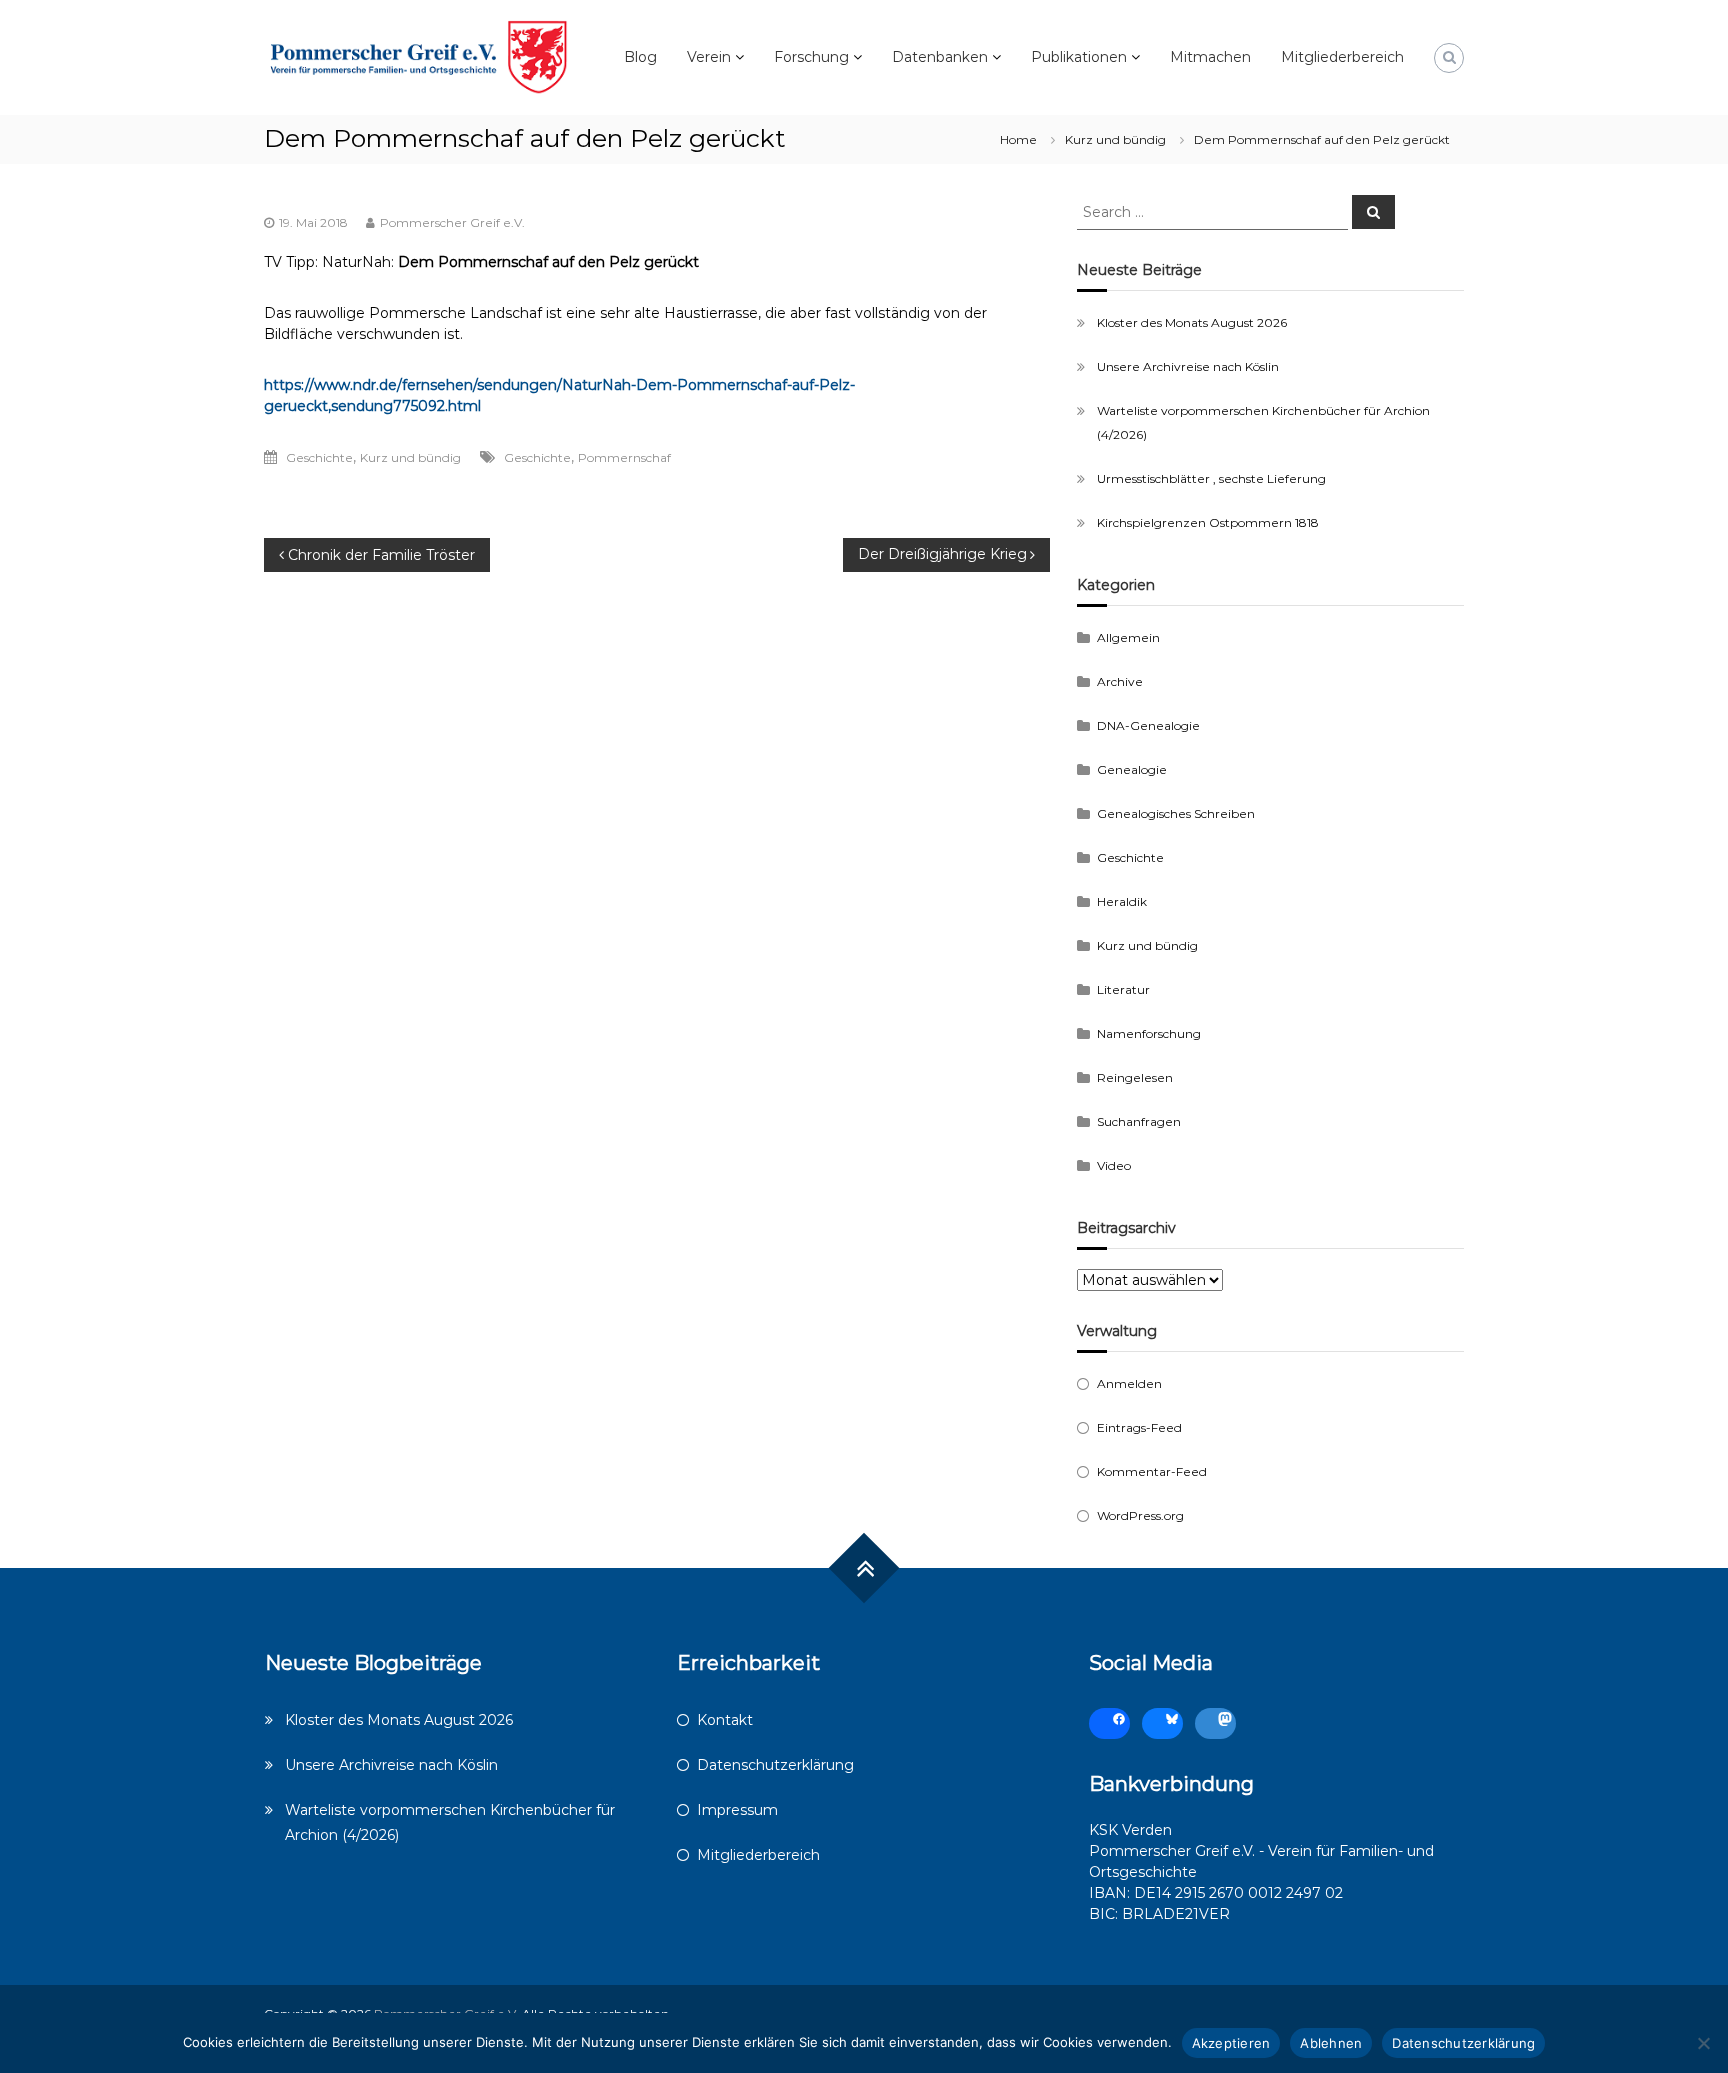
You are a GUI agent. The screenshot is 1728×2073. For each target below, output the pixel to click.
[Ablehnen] (1703, 2043)
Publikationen (1079, 57)
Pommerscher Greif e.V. (452, 222)
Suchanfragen (1139, 1121)
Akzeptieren (1231, 2043)
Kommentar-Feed (1152, 1471)
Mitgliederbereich (1342, 57)
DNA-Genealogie (1148, 725)
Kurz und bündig (1115, 139)
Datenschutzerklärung (775, 1765)
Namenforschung (1149, 1033)
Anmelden (1129, 1383)
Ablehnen (1331, 2043)
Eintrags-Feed (1139, 1427)
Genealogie (1132, 769)
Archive (1120, 681)
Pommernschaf (624, 457)
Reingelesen (1135, 1077)
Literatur (1123, 989)
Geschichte (319, 457)
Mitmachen (1210, 57)
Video (1114, 1165)
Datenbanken (940, 57)
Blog (640, 57)
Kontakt (725, 1720)
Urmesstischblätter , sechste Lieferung (1211, 478)
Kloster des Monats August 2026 (1192, 322)
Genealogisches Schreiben (1176, 813)
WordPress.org (1140, 1515)
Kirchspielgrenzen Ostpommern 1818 (1208, 522)
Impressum (737, 1810)
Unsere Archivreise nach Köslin (1188, 366)
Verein (709, 57)
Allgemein (1128, 637)
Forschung (811, 57)
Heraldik (1122, 901)
